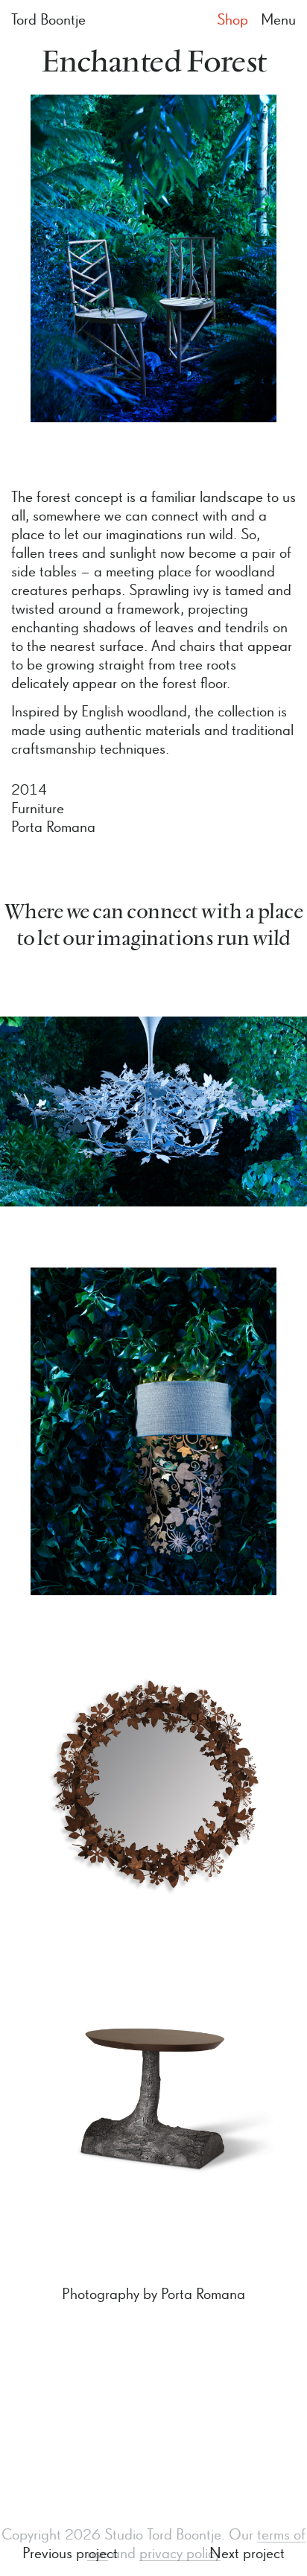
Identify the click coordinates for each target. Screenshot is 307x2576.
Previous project (70, 2554)
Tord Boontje (48, 20)
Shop (232, 20)
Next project (247, 2554)
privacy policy (180, 2554)
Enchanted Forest (154, 63)
